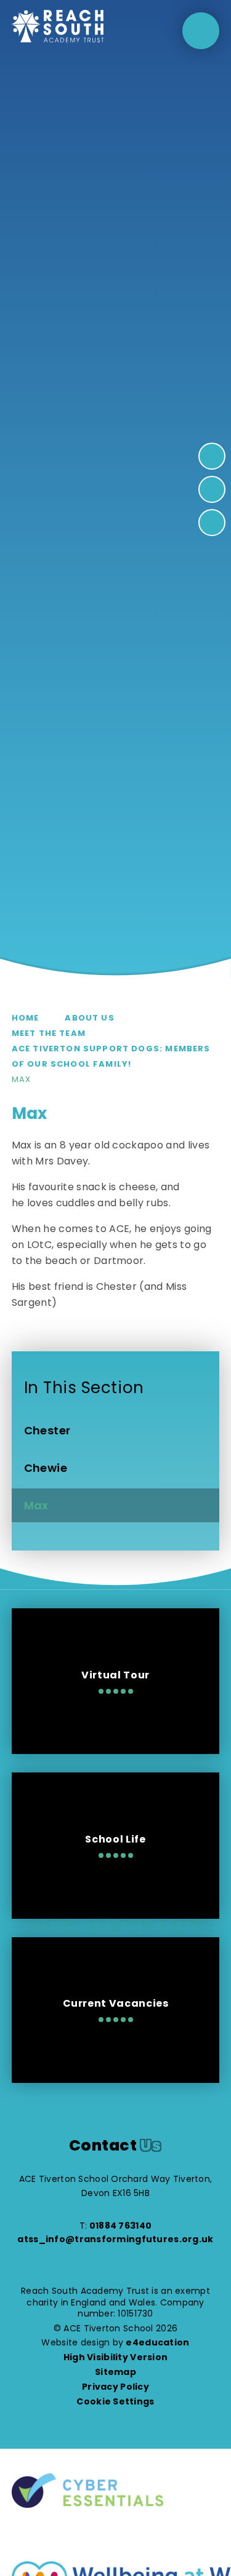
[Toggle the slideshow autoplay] (212, 523)
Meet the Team (49, 1033)
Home (26, 1018)
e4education (157, 2342)
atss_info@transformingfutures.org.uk (115, 2239)
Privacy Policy (115, 2387)
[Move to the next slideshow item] (212, 456)
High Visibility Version (115, 2357)
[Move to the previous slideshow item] (212, 489)
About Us (89, 1018)
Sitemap (115, 2372)
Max (22, 1079)
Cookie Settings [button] (115, 2401)
